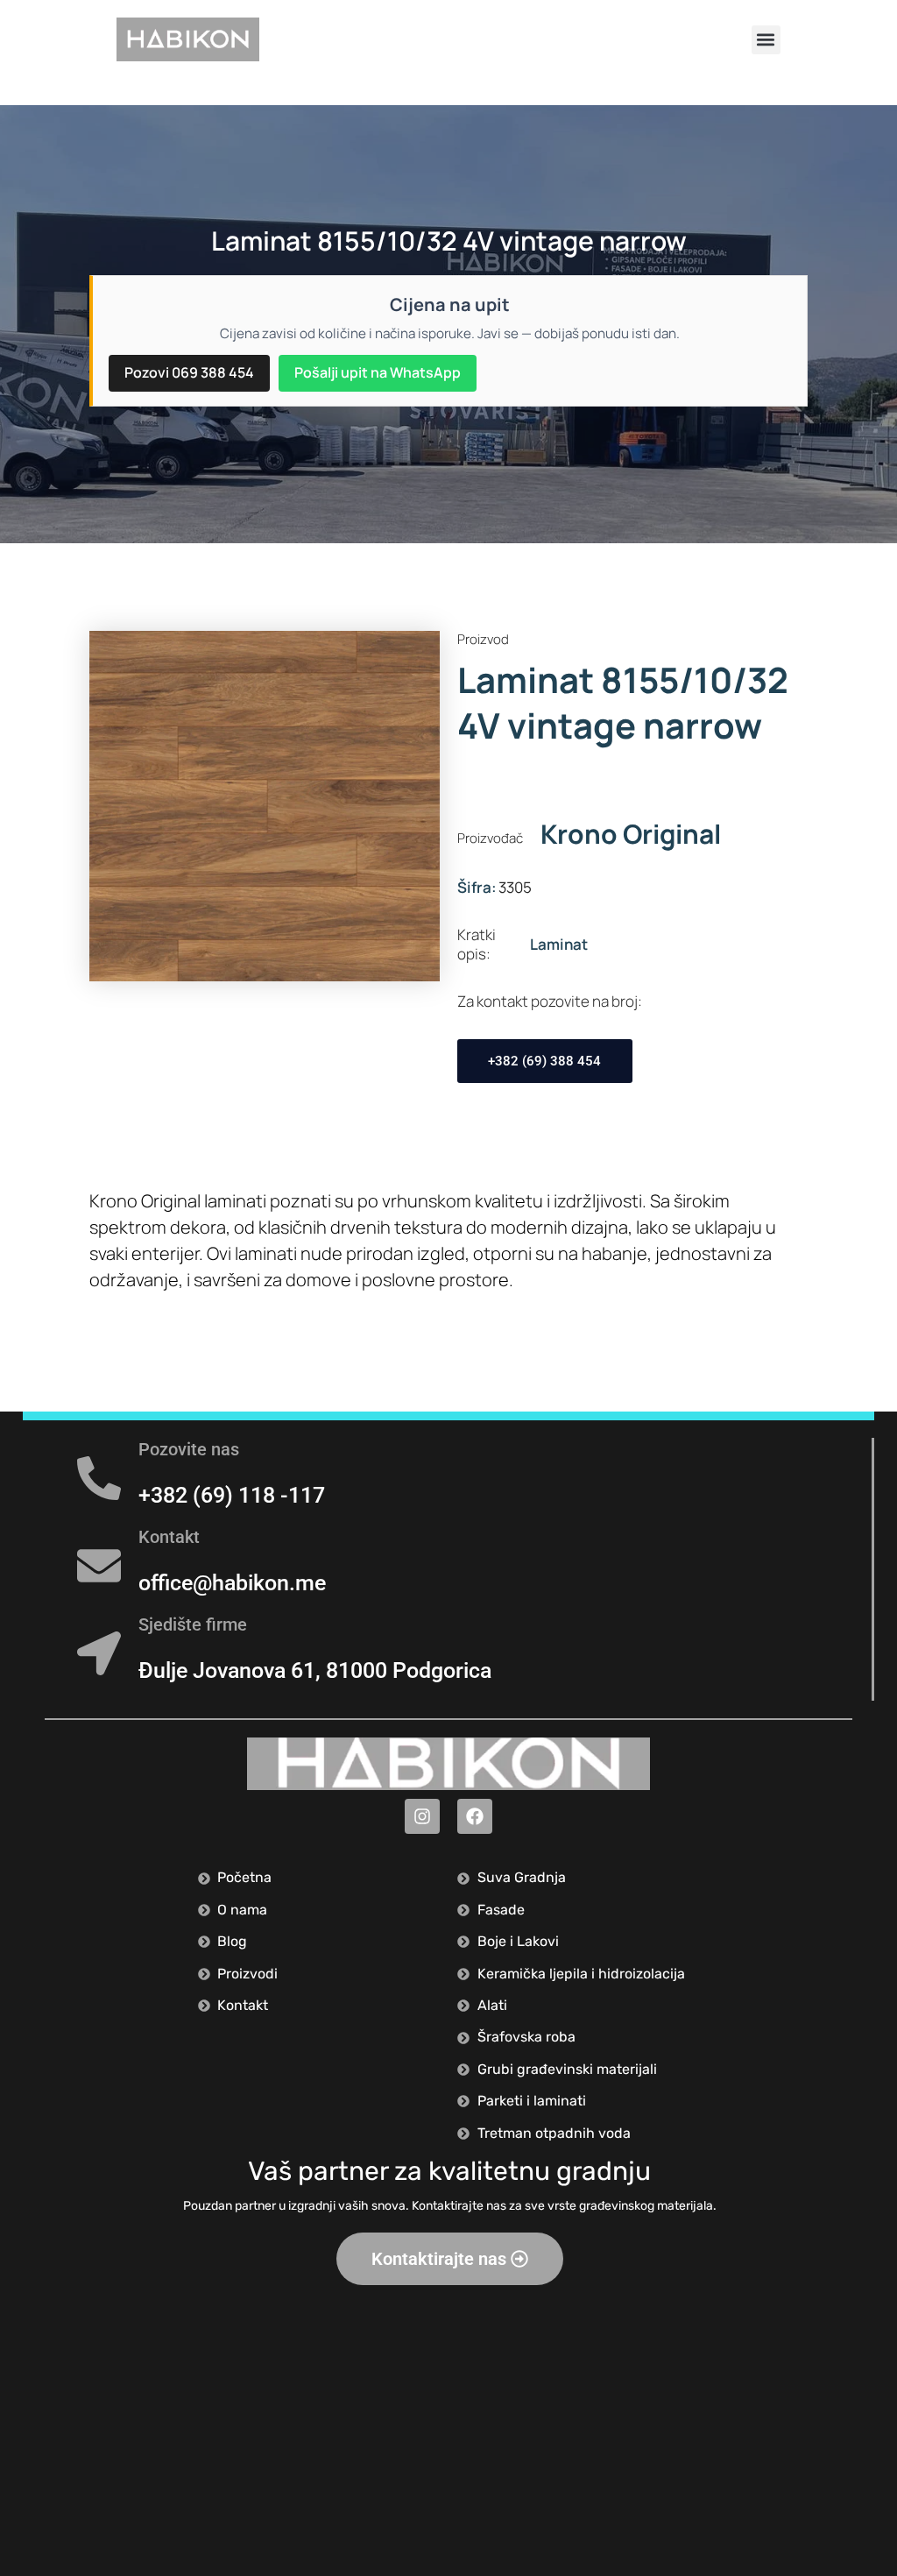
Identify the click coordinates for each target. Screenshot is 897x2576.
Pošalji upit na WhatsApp (378, 372)
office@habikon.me (232, 1583)
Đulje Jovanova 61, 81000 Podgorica (315, 1670)
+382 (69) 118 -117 (232, 1495)
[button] (766, 40)
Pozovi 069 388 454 (189, 372)
